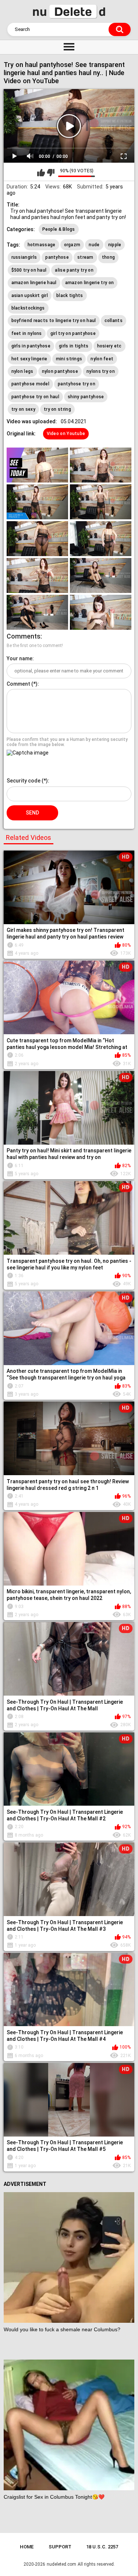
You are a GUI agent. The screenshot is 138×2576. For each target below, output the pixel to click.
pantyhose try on (77, 384)
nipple (115, 245)
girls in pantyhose (31, 346)
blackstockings (28, 308)
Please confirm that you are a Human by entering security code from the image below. (67, 742)
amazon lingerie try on (90, 283)
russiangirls (24, 257)
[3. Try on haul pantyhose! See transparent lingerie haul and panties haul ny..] (37, 502)
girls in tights (74, 346)
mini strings (69, 359)
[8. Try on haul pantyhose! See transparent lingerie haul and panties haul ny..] (101, 575)
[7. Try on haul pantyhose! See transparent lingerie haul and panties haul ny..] (37, 575)
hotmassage (42, 245)
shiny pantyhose (86, 397)
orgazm (72, 245)
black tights (70, 296)
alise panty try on (74, 270)
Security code (24, 781)
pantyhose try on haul (35, 397)
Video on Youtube (66, 434)
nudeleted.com (61, 2564)
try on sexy (23, 409)
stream (85, 257)
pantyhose (57, 257)
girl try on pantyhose (73, 333)
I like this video (41, 173)
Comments (24, 636)
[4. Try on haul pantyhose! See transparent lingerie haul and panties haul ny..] (101, 502)
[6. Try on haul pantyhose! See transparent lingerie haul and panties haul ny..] (101, 539)
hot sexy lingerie (29, 359)
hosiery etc (109, 346)
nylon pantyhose (60, 371)
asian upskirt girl (30, 296)
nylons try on (101, 371)
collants (114, 321)
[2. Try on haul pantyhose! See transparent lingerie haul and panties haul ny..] (101, 465)
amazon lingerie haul (34, 283)
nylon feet (102, 359)
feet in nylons (27, 333)
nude (94, 245)
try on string (57, 409)
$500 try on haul (29, 270)
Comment (18, 684)
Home (27, 2547)
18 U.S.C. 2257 (102, 2547)
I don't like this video (51, 173)
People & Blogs (59, 229)
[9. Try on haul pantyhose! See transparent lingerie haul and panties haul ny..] (37, 612)
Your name (20, 658)
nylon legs (22, 371)
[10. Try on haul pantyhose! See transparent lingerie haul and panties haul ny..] (101, 612)
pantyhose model (31, 384)
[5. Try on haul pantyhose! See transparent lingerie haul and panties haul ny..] (37, 539)
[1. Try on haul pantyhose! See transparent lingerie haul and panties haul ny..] (37, 465)
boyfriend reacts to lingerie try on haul (54, 321)
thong (109, 257)
